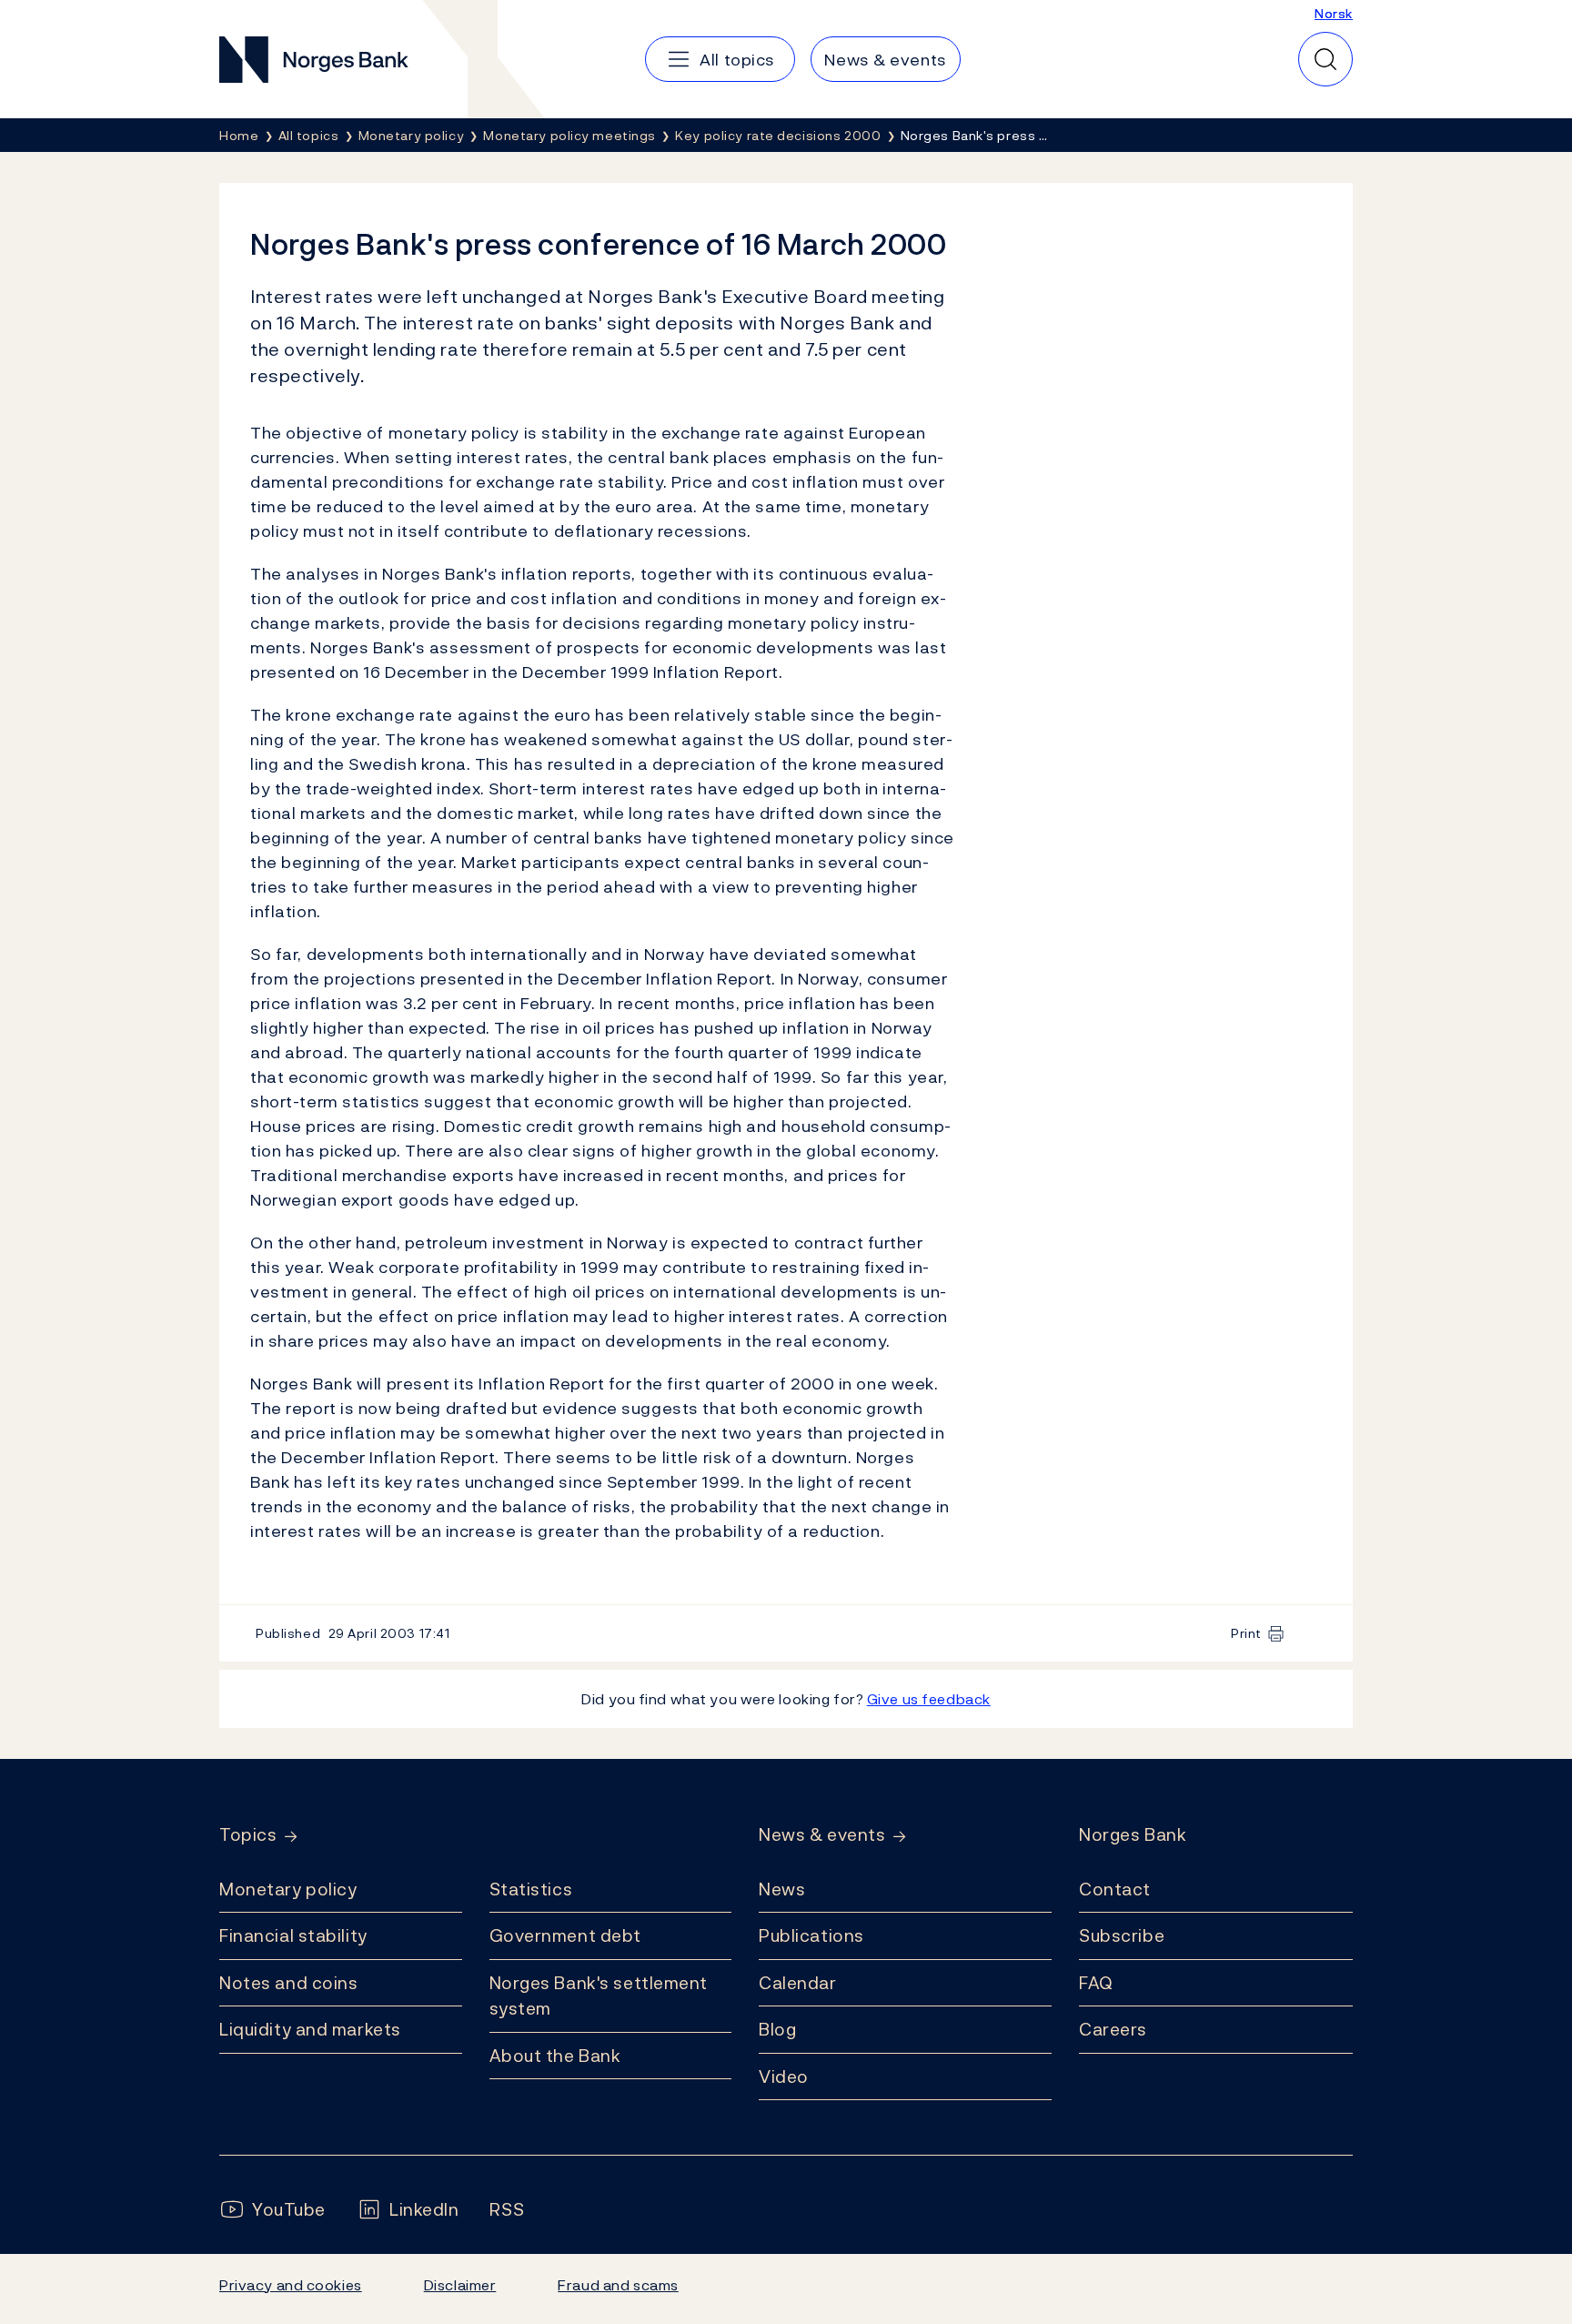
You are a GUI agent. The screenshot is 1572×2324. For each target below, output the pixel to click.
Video (784, 2076)
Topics (248, 1835)
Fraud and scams (618, 2285)
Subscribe (1122, 1935)
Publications (811, 1935)
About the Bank (555, 2056)
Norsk (1334, 13)
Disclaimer (460, 2285)
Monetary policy (288, 1889)
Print (1246, 1633)
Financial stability (293, 1935)
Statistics (531, 1889)
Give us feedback (929, 1699)
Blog (777, 2029)
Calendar (798, 1983)
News (782, 1889)
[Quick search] (1325, 59)
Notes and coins (288, 1983)
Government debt (565, 1935)
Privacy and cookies (291, 2285)
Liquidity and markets (310, 2029)
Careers (1113, 2029)
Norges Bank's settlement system (599, 1996)
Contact (1115, 1889)
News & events (822, 1835)
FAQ (1096, 1983)
